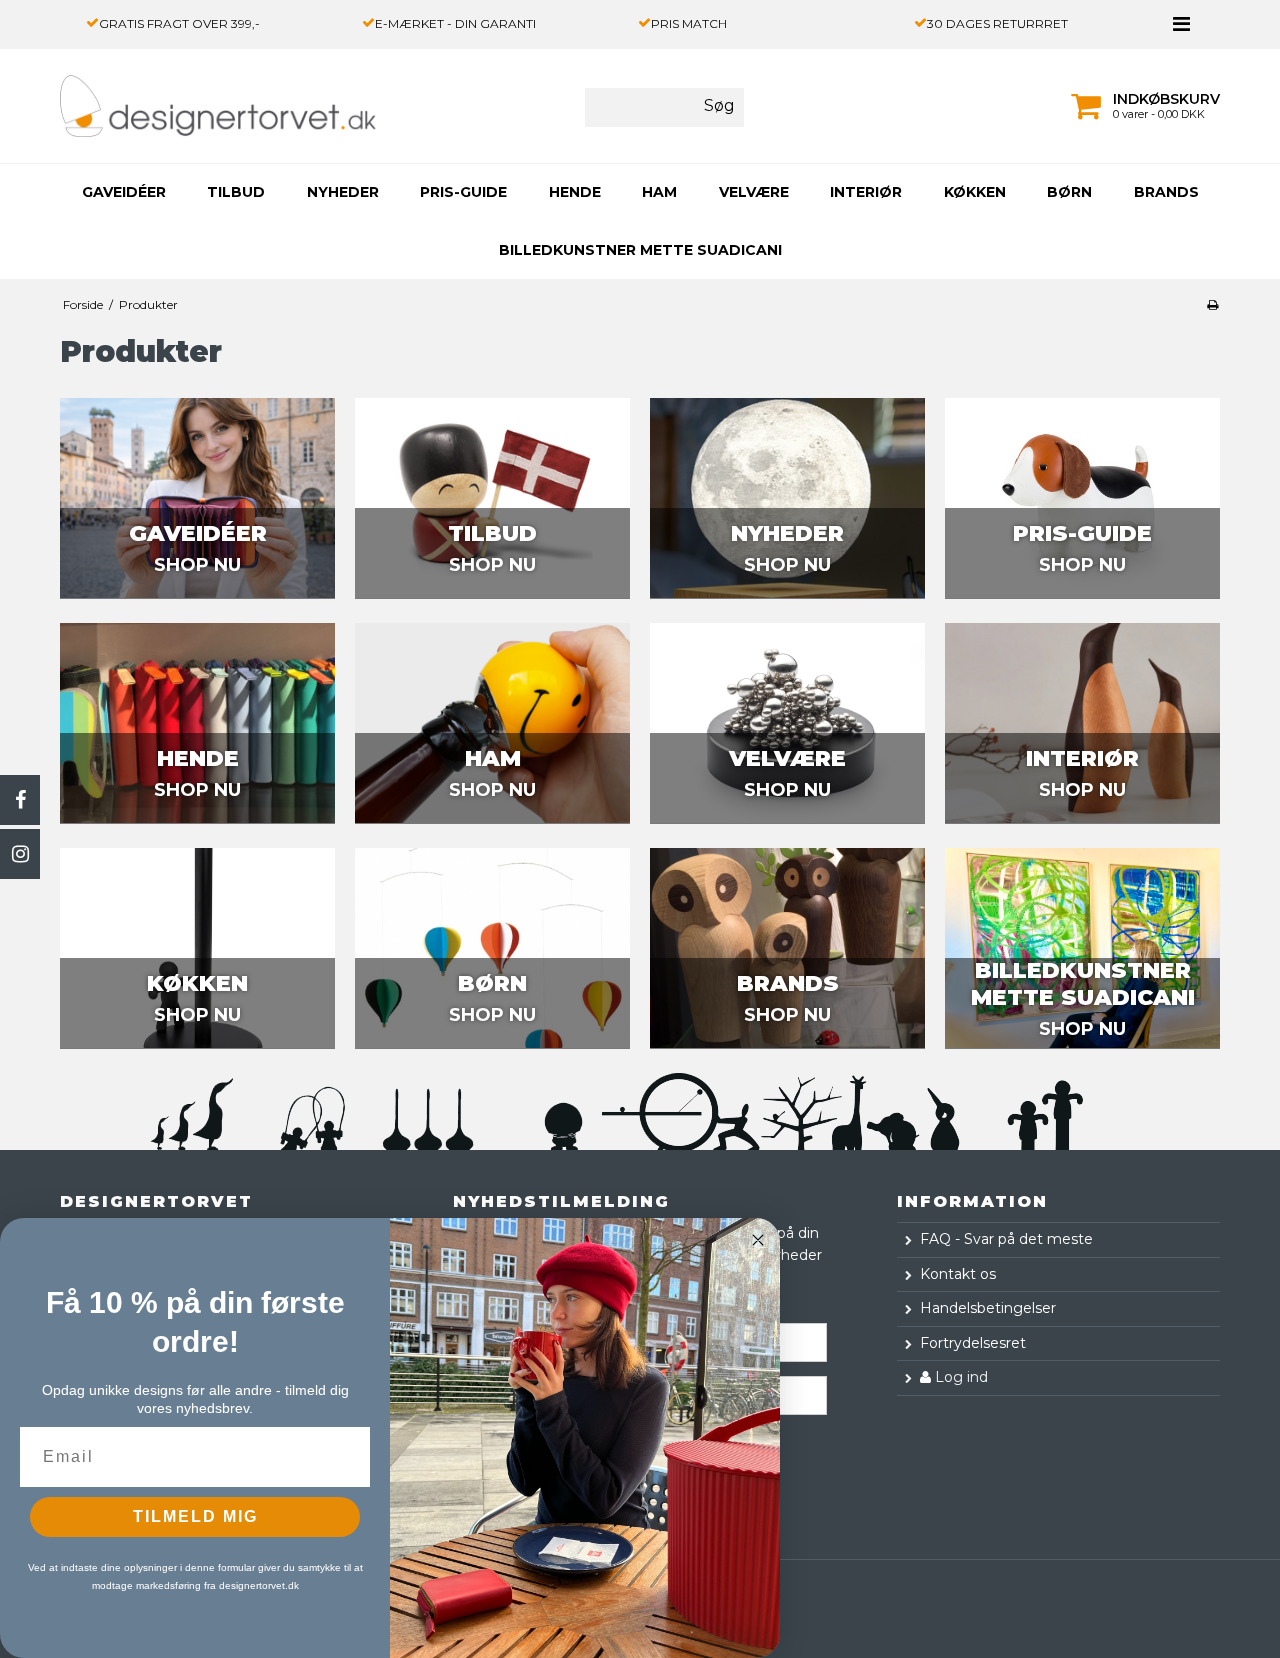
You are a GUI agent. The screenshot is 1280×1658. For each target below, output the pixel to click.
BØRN (1069, 192)
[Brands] (787, 948)
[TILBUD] (492, 498)
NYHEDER (343, 192)
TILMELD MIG (195, 1516)
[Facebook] (20, 800)
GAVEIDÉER (124, 192)
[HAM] (492, 723)
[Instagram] (20, 854)
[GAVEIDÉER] (197, 498)
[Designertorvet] (173, 106)
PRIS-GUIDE (463, 192)
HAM (659, 192)
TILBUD (236, 192)
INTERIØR (866, 192)
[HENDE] (197, 723)
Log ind (959, 1377)
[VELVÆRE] (787, 723)
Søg (719, 105)
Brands (1166, 192)
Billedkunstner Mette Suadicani (640, 250)
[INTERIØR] (1082, 723)
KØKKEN (975, 192)
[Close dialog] (758, 1240)
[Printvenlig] (1212, 304)
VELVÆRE (754, 192)
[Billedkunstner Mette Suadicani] (1082, 948)
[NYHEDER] (787, 498)
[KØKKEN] (197, 948)
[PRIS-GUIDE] (1082, 498)
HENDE (575, 192)
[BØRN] (492, 948)
